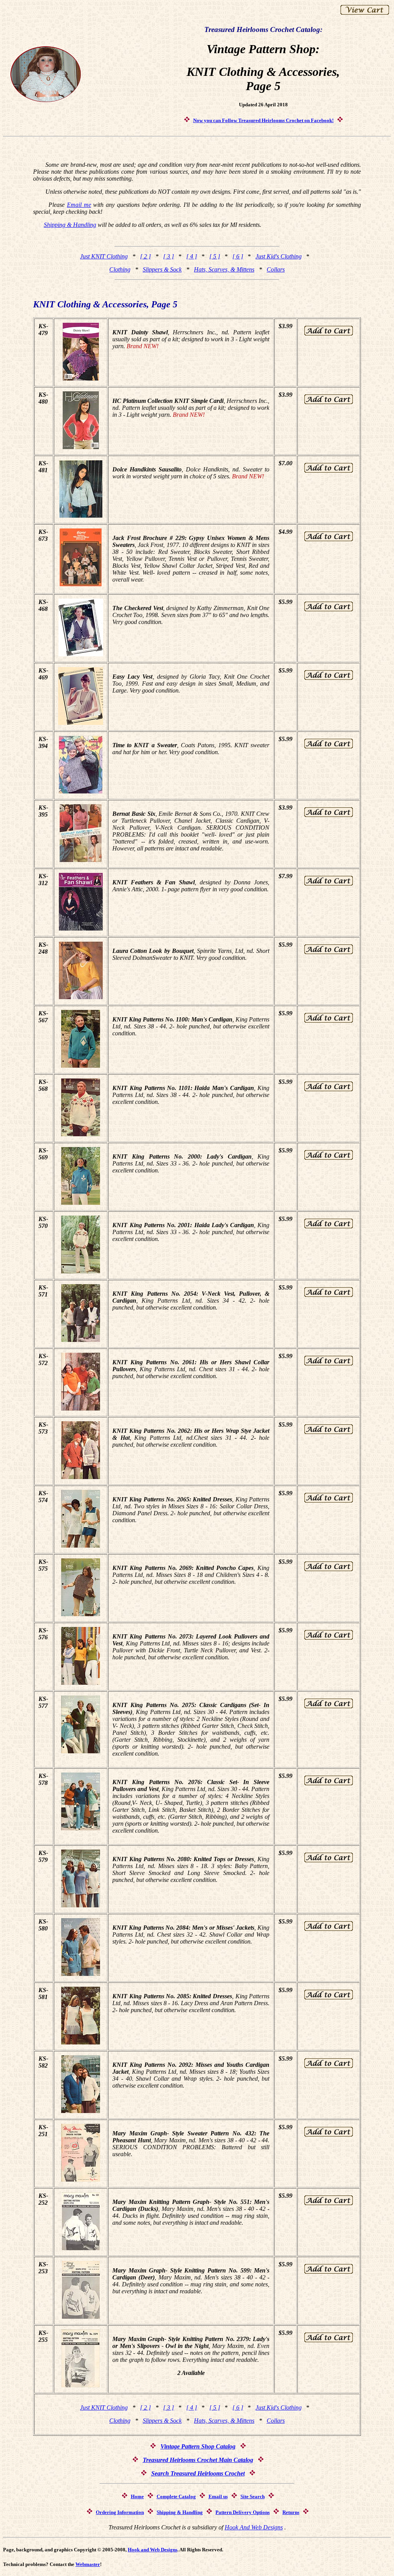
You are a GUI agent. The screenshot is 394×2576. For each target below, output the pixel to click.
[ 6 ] (238, 256)
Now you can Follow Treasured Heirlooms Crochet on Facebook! (263, 120)
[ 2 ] (145, 256)
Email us (218, 2496)
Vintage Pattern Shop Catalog (198, 2446)
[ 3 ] (169, 256)
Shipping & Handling (70, 225)
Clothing (120, 269)
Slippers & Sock (162, 269)
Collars (276, 269)
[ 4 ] (192, 256)
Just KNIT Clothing (104, 256)
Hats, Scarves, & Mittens (224, 269)
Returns (291, 2512)
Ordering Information (120, 2512)
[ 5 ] (215, 256)
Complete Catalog (176, 2496)
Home (137, 2496)
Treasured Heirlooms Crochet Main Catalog (198, 2460)
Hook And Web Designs (254, 2527)
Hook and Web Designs (153, 2550)
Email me (79, 205)
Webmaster (88, 2564)
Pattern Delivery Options (243, 2512)
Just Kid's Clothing (279, 256)
